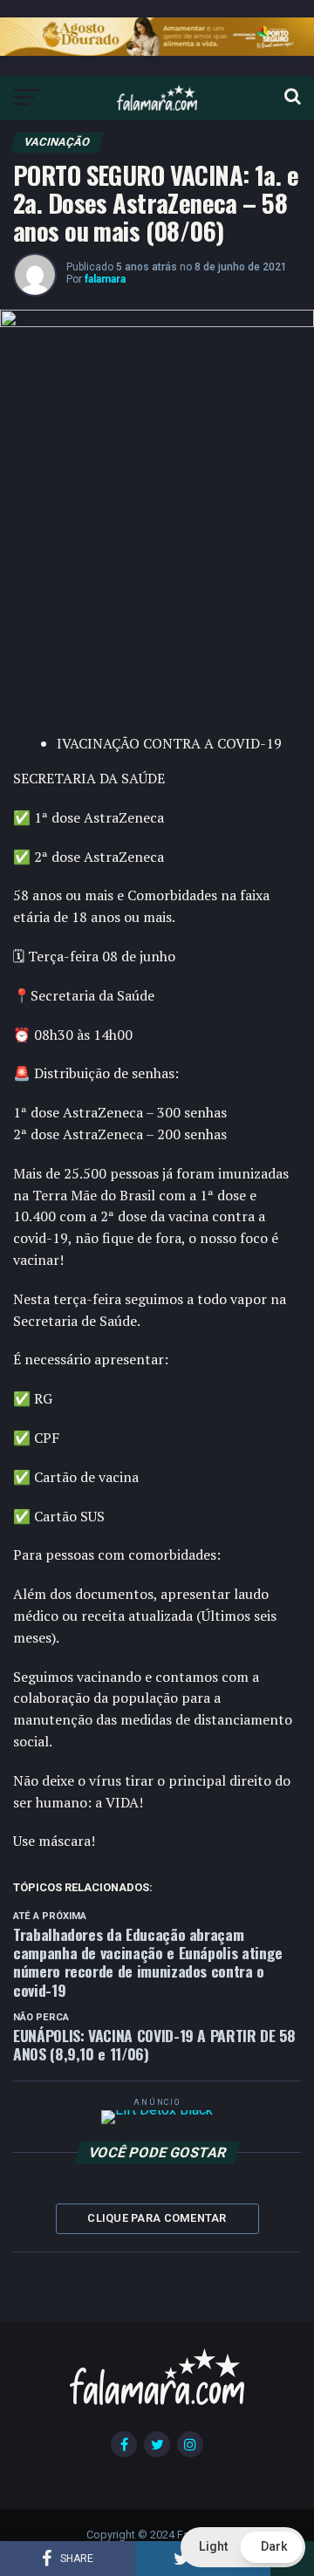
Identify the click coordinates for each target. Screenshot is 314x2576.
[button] (243, 2547)
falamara (105, 279)
